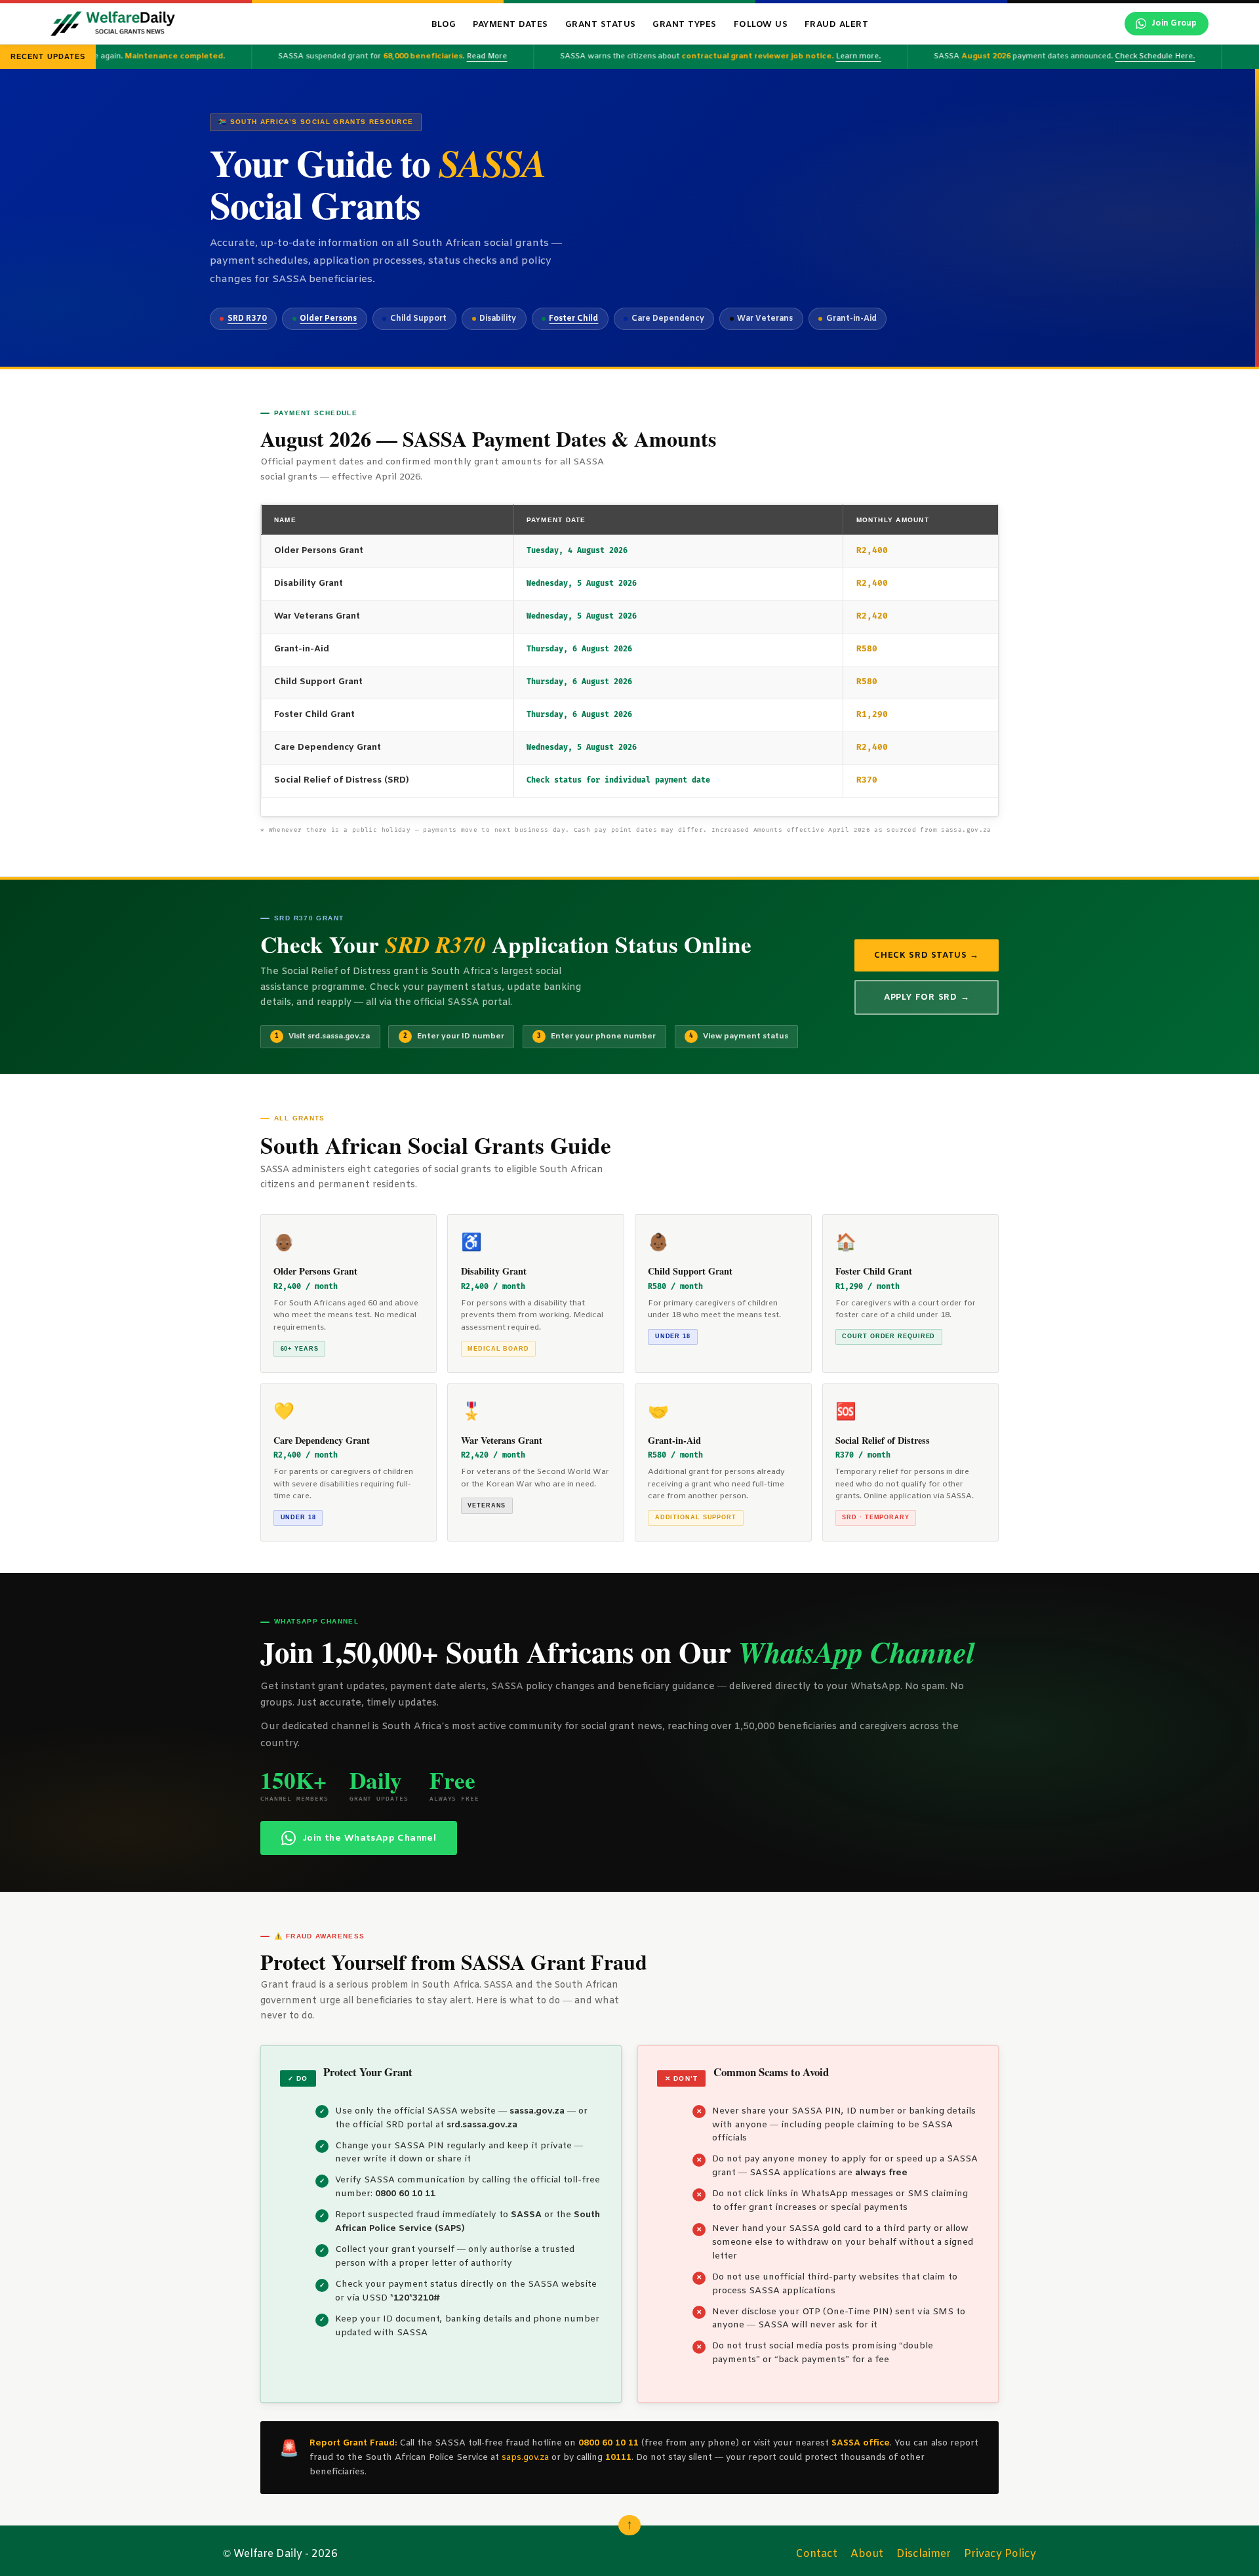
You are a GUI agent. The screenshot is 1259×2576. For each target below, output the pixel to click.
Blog (444, 25)
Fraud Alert (837, 25)
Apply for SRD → (927, 997)
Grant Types (685, 25)
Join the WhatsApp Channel (370, 1838)
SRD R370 (247, 319)
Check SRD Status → (927, 955)
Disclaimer (924, 2554)
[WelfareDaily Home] (113, 24)
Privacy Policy (1000, 2554)
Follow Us (761, 25)
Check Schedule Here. (1124, 56)
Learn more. (827, 56)
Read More (456, 56)
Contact (816, 2554)
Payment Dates (510, 25)
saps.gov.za (525, 2458)
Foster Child (573, 319)
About (867, 2554)
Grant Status (601, 25)
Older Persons (328, 319)
